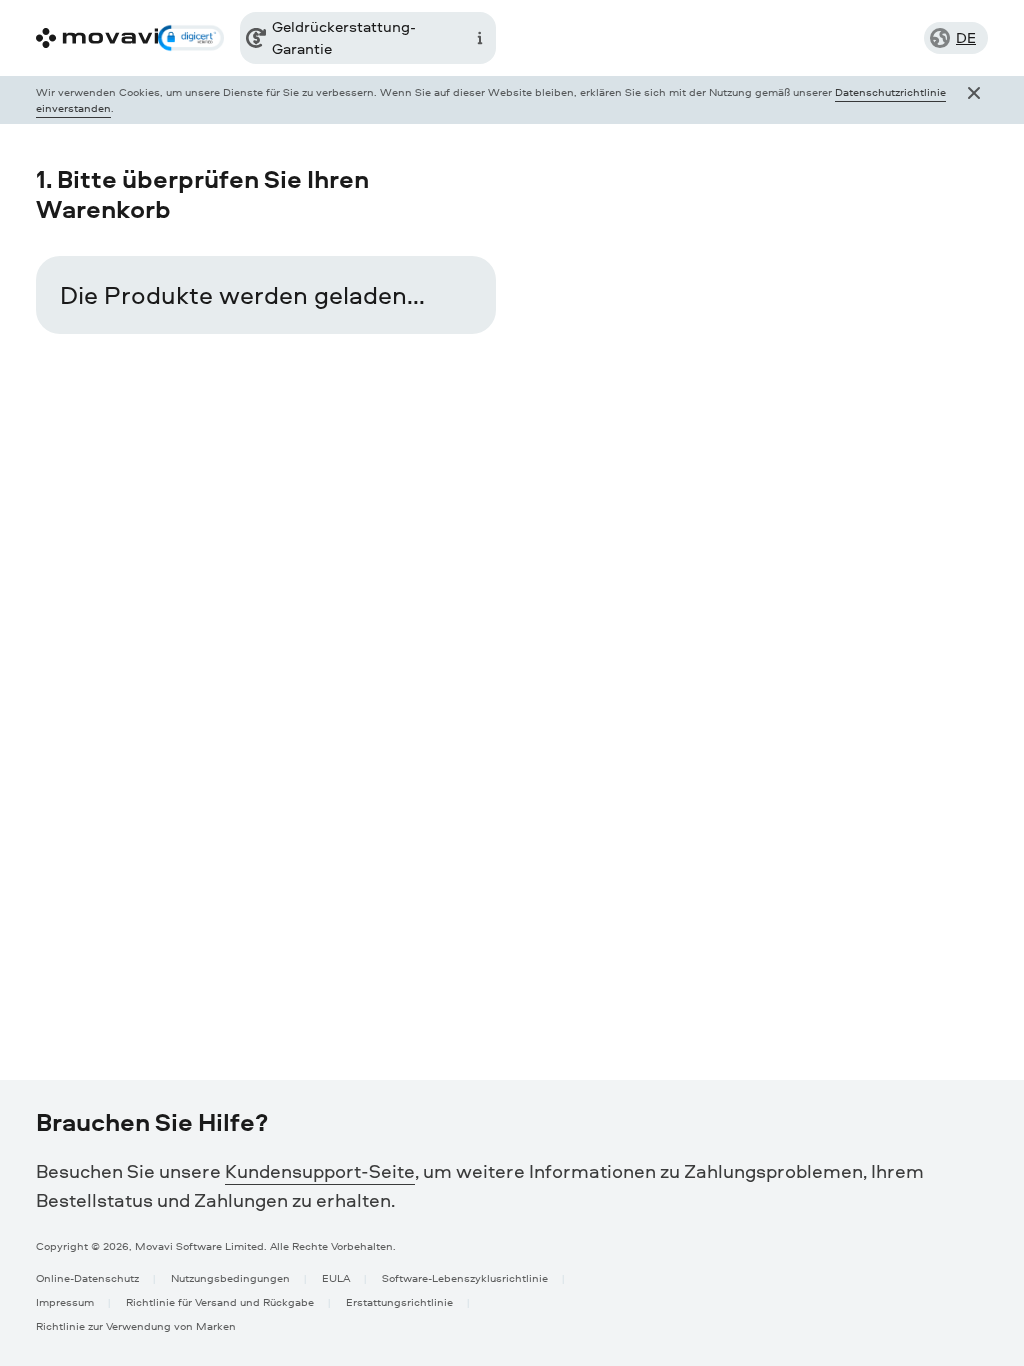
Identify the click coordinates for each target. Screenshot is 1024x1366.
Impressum (65, 1301)
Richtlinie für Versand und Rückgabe (220, 1301)
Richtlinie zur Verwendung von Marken (136, 1325)
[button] (190, 38)
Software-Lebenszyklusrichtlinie (465, 1277)
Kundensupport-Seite (320, 1171)
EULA (336, 1277)
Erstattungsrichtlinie (399, 1301)
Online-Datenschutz (87, 1277)
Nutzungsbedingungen (230, 1277)
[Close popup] (974, 100)
